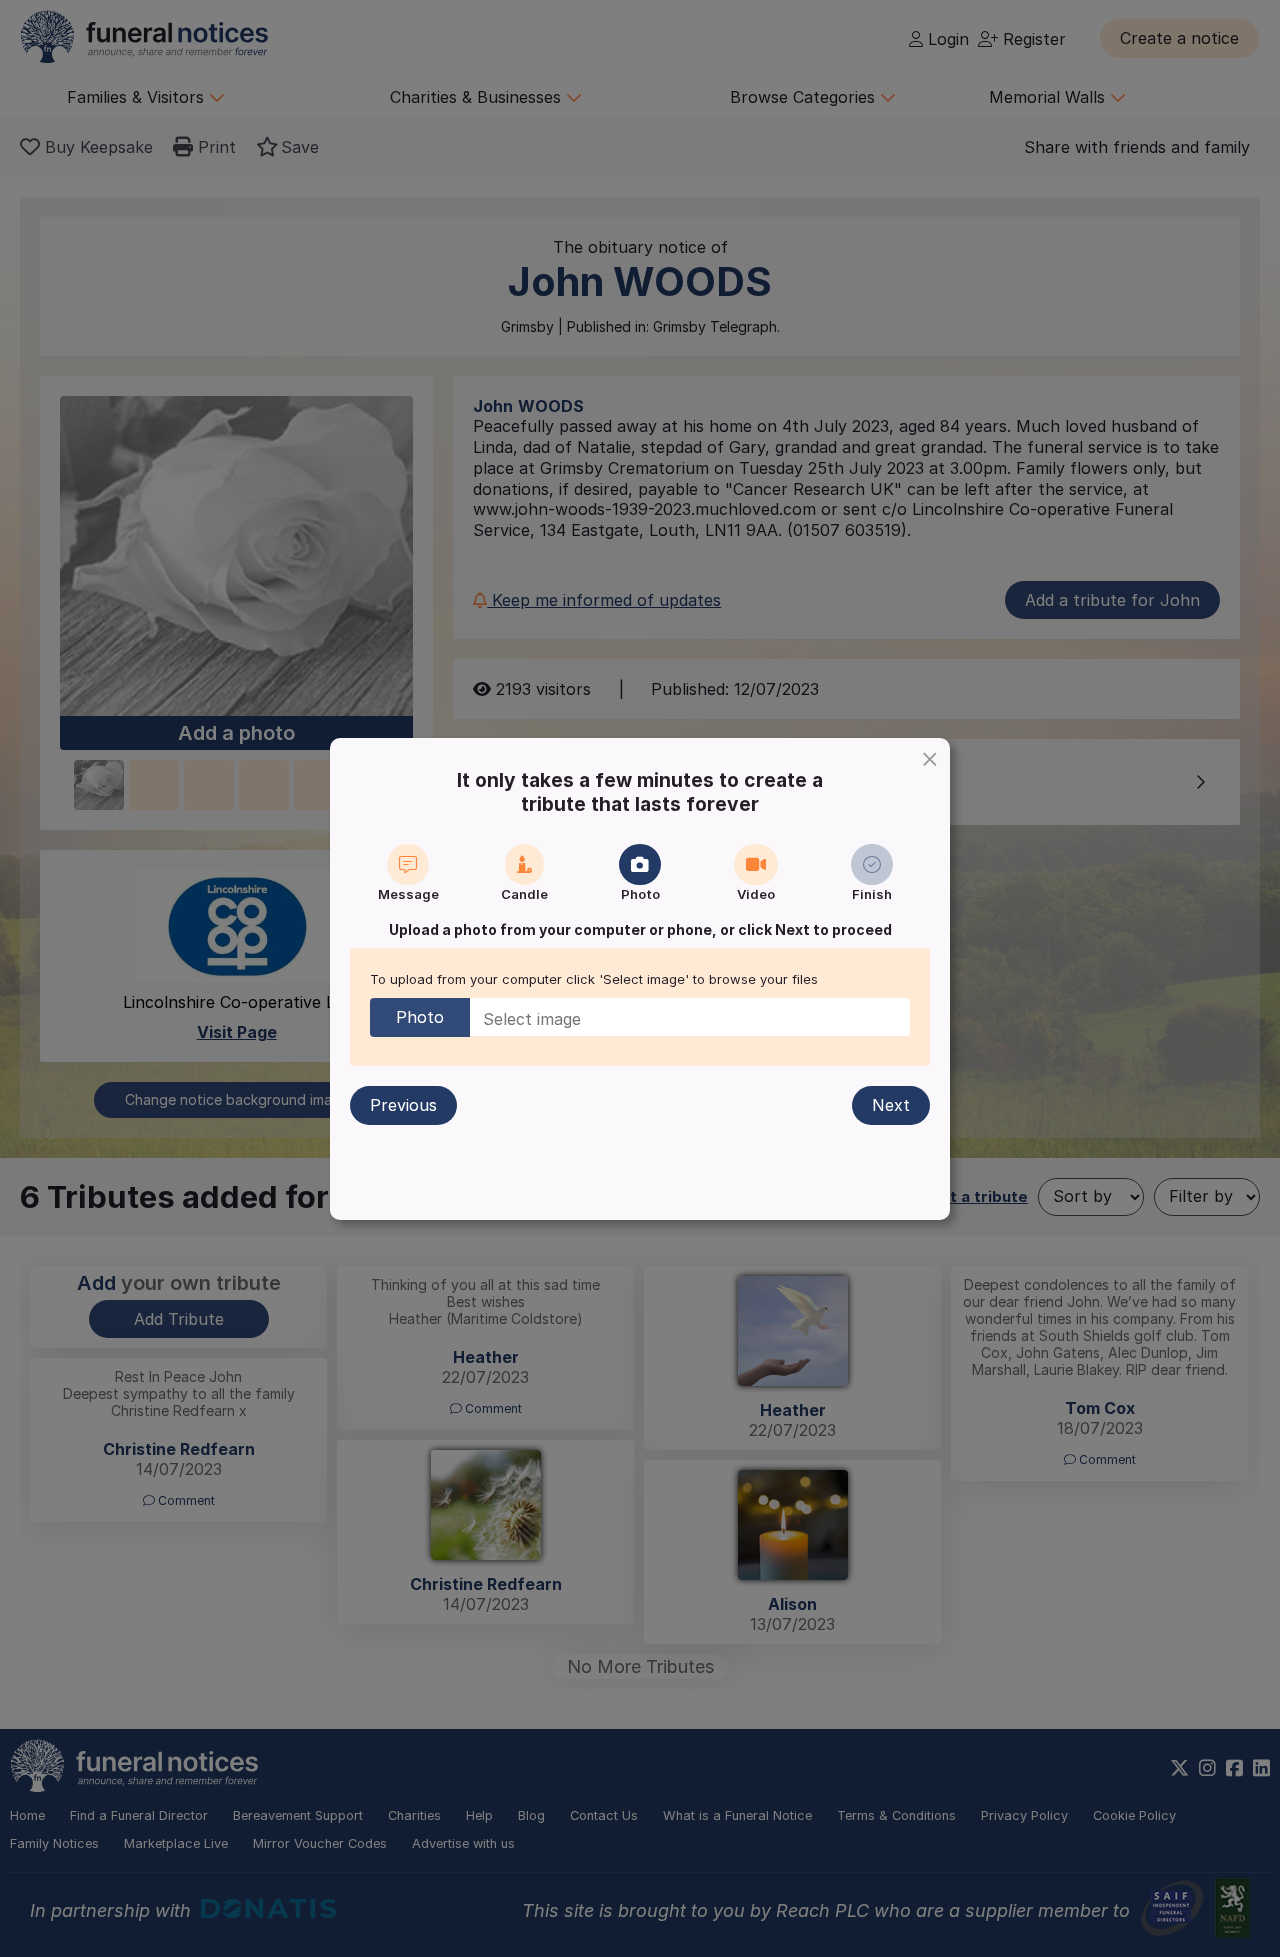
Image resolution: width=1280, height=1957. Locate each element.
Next (891, 1105)
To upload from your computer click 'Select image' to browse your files (594, 979)
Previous (403, 1105)
